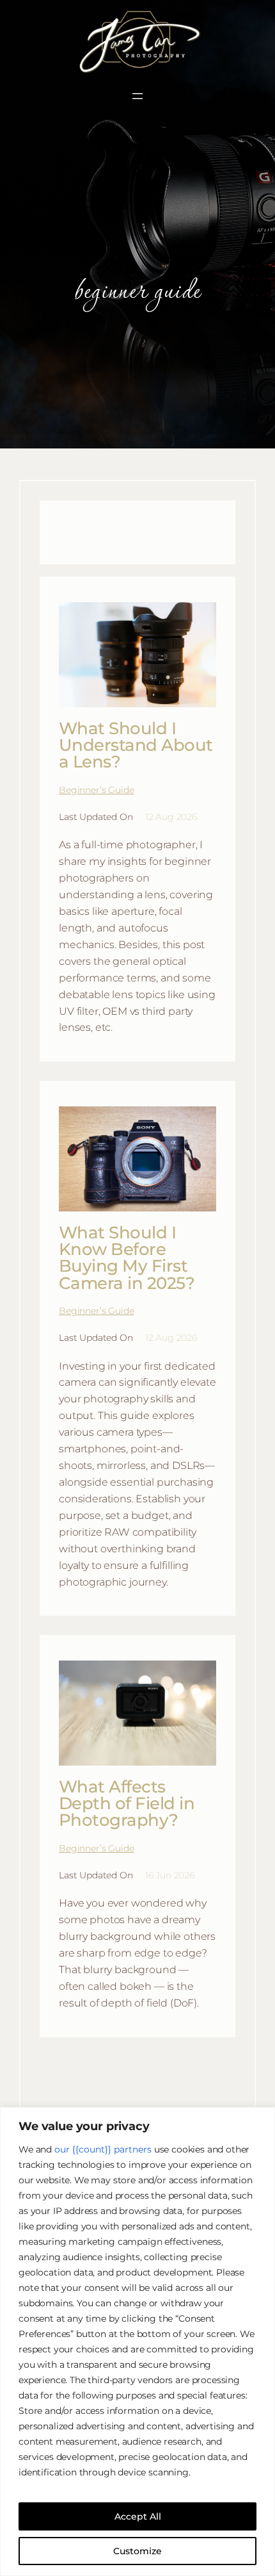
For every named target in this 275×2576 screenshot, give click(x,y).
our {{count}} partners (103, 2149)
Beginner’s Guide (96, 790)
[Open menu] (137, 96)
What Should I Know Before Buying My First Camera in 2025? (127, 1258)
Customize (137, 2551)
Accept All (138, 2516)
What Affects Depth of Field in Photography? (127, 1804)
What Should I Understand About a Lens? (136, 745)
